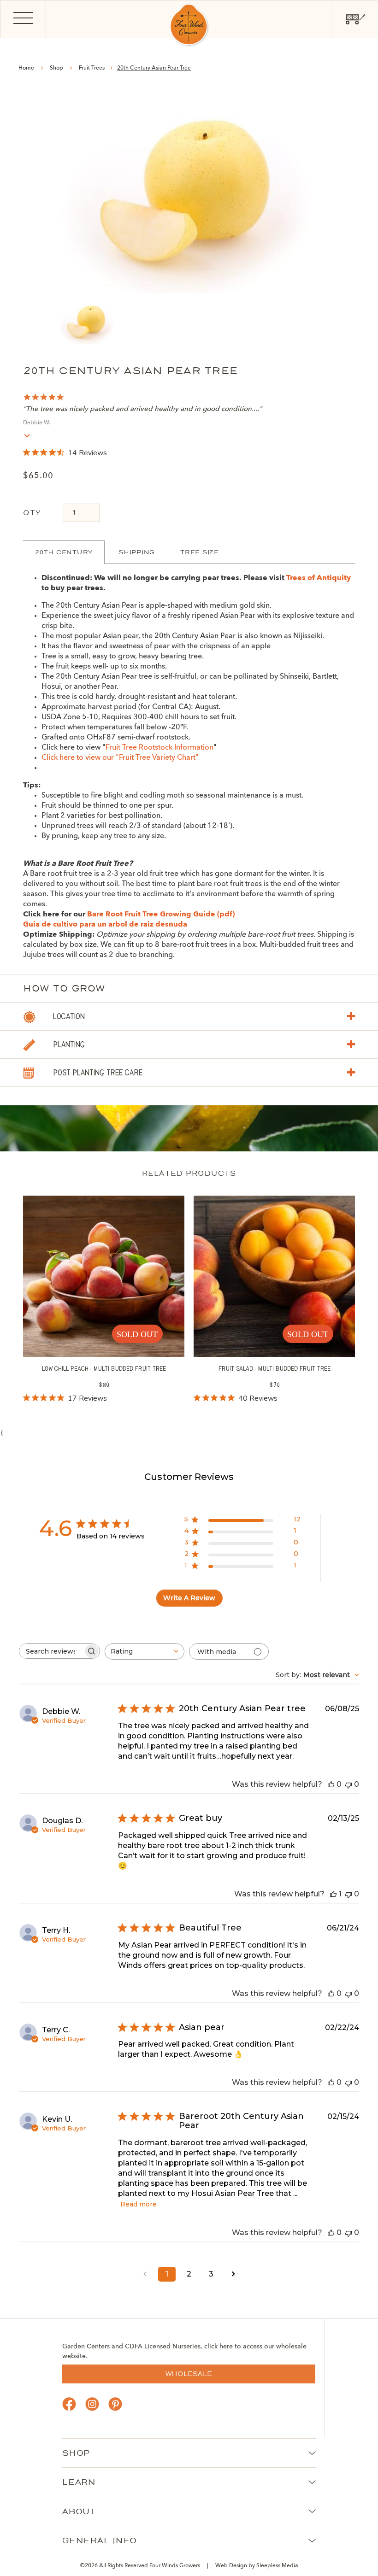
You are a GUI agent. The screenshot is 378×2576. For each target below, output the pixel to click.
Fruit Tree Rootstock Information (159, 748)
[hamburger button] (23, 19)
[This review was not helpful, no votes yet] (348, 1784)
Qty (32, 513)
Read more (139, 2204)
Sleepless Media (277, 2566)
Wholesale (189, 2374)
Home (26, 68)
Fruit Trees (92, 68)
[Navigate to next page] (233, 2274)
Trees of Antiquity (319, 578)
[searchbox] (51, 1651)
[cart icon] (355, 19)
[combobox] (145, 1652)
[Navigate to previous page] (145, 2274)
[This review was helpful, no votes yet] (331, 1784)
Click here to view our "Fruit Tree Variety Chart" (120, 758)
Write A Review (189, 1598)
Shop (56, 68)
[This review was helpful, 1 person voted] (333, 1894)
